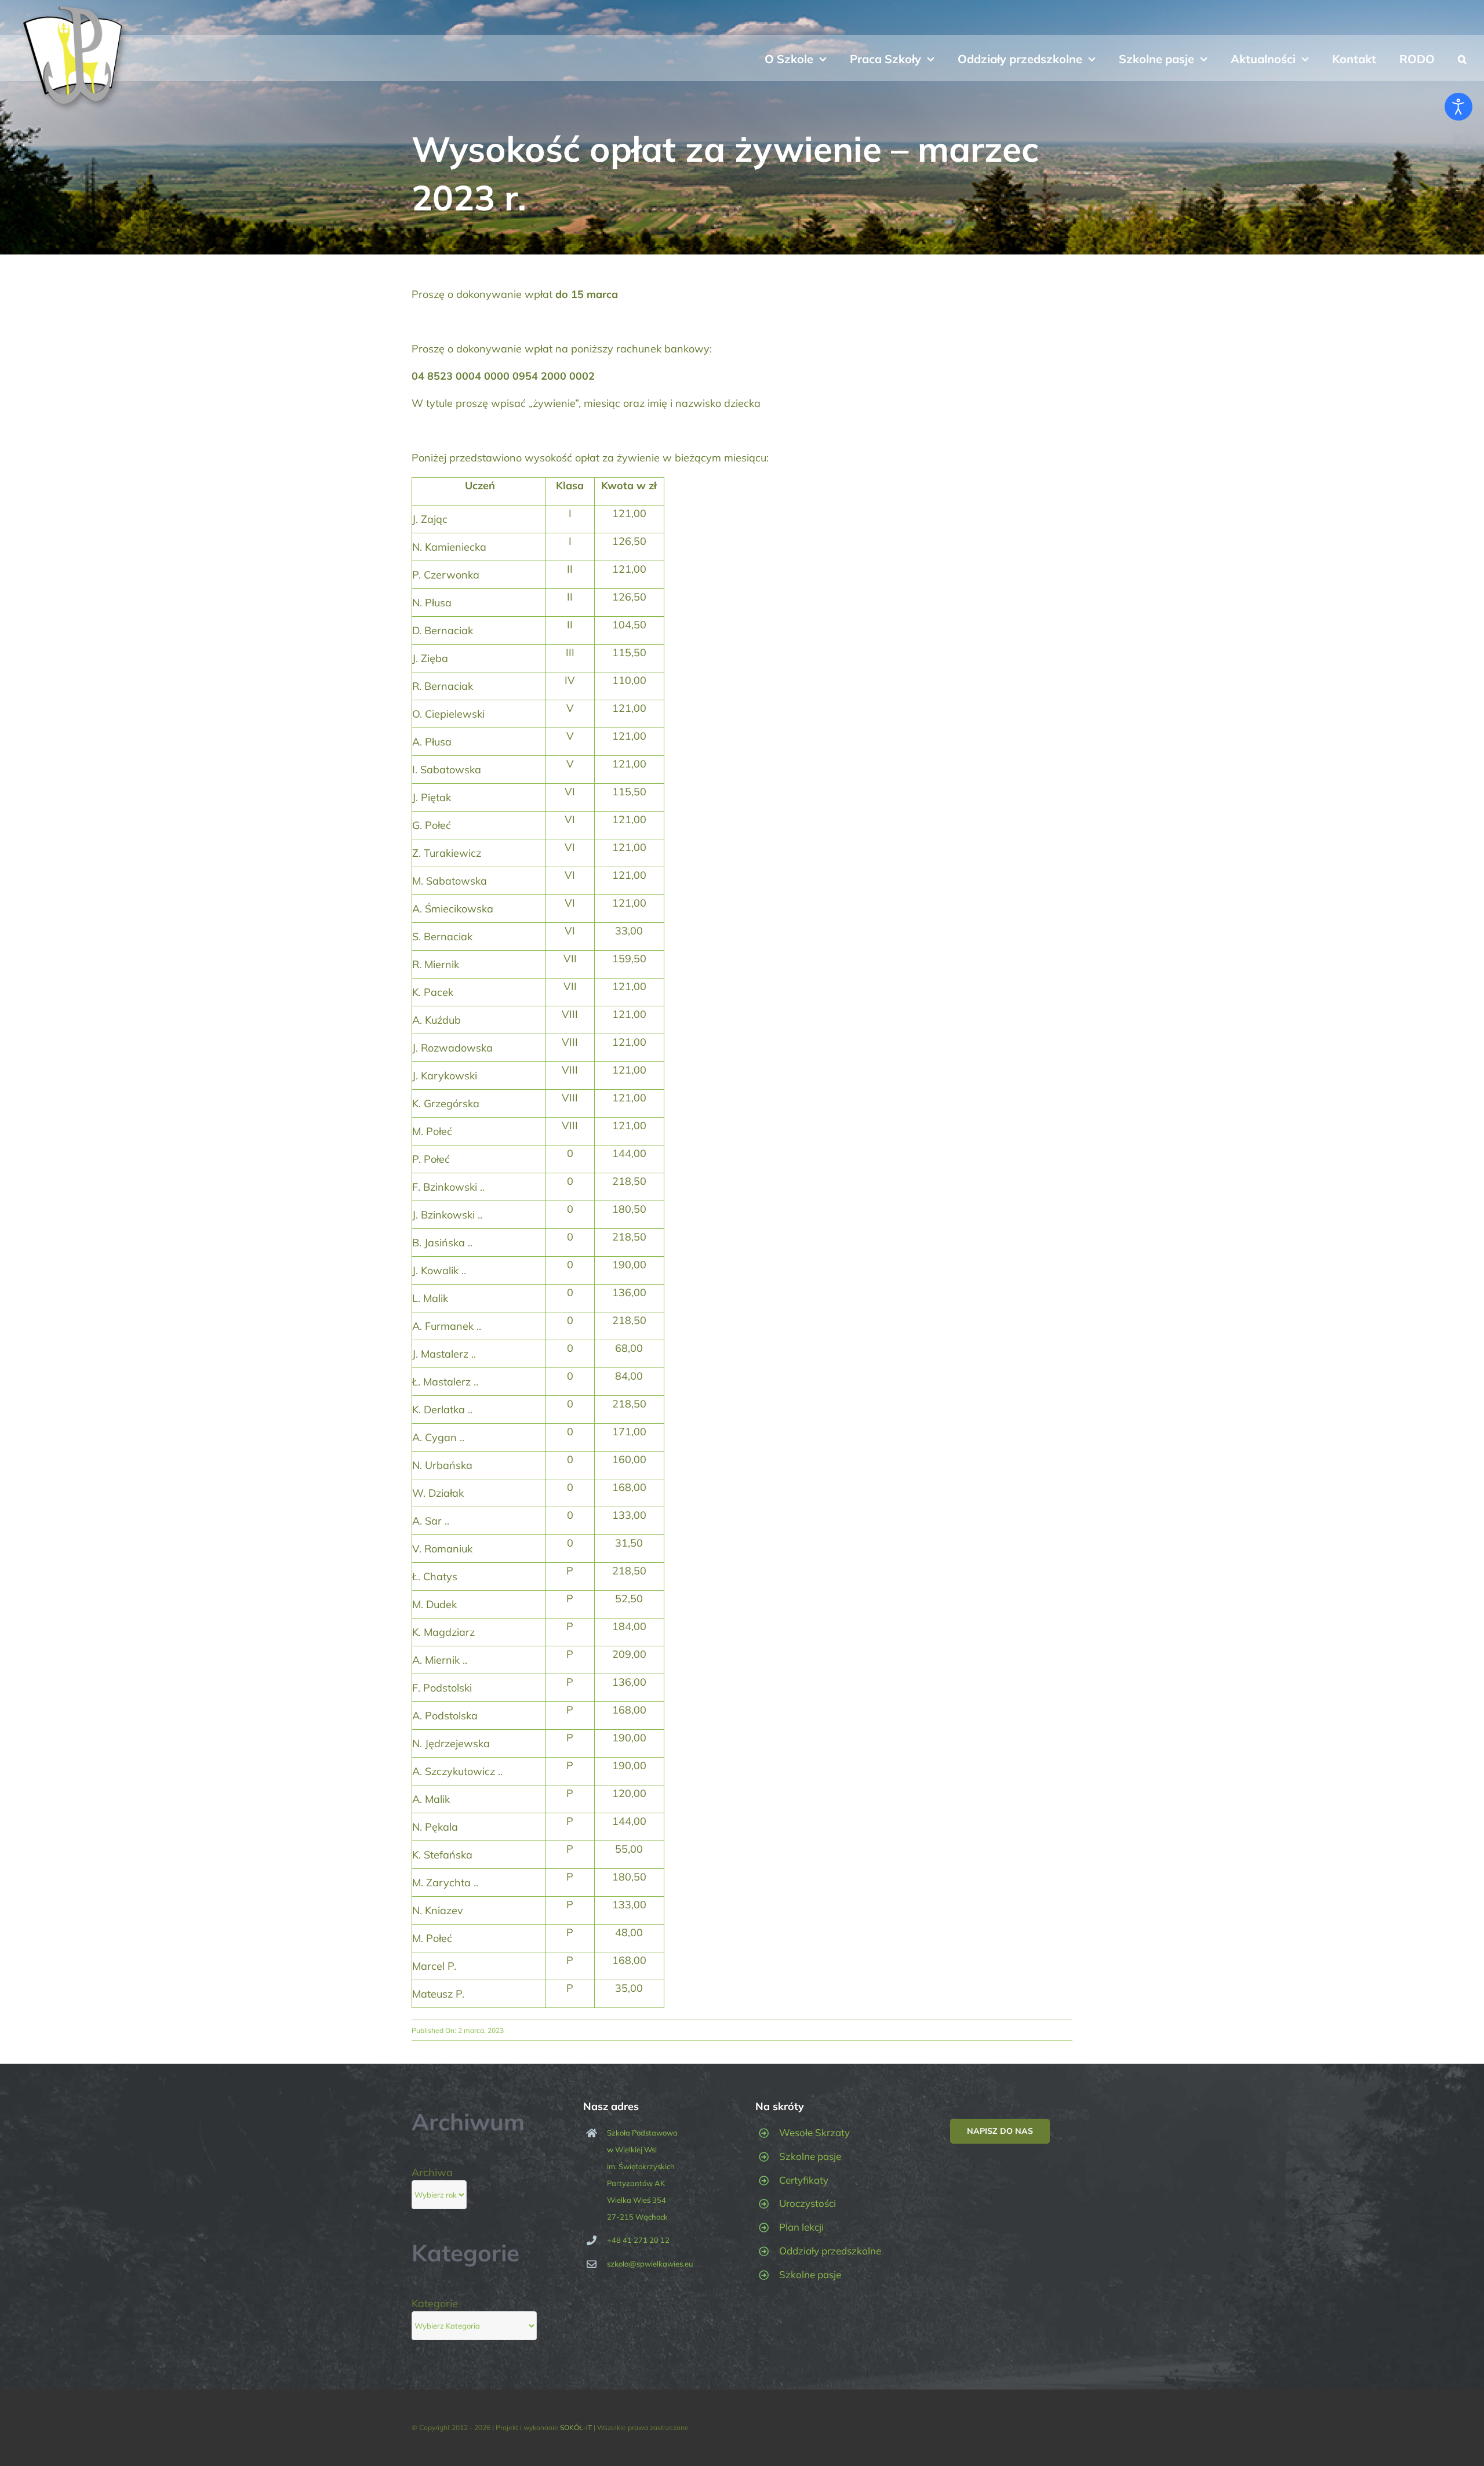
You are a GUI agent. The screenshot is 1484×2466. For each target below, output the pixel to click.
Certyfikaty (804, 2180)
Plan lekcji (801, 2227)
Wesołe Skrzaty (814, 2132)
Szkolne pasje (810, 2156)
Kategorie (435, 2303)
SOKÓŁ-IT (576, 2427)
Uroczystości (808, 2203)
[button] (1462, 58)
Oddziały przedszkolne (830, 2251)
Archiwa (432, 2172)
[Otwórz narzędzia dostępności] (1458, 107)
